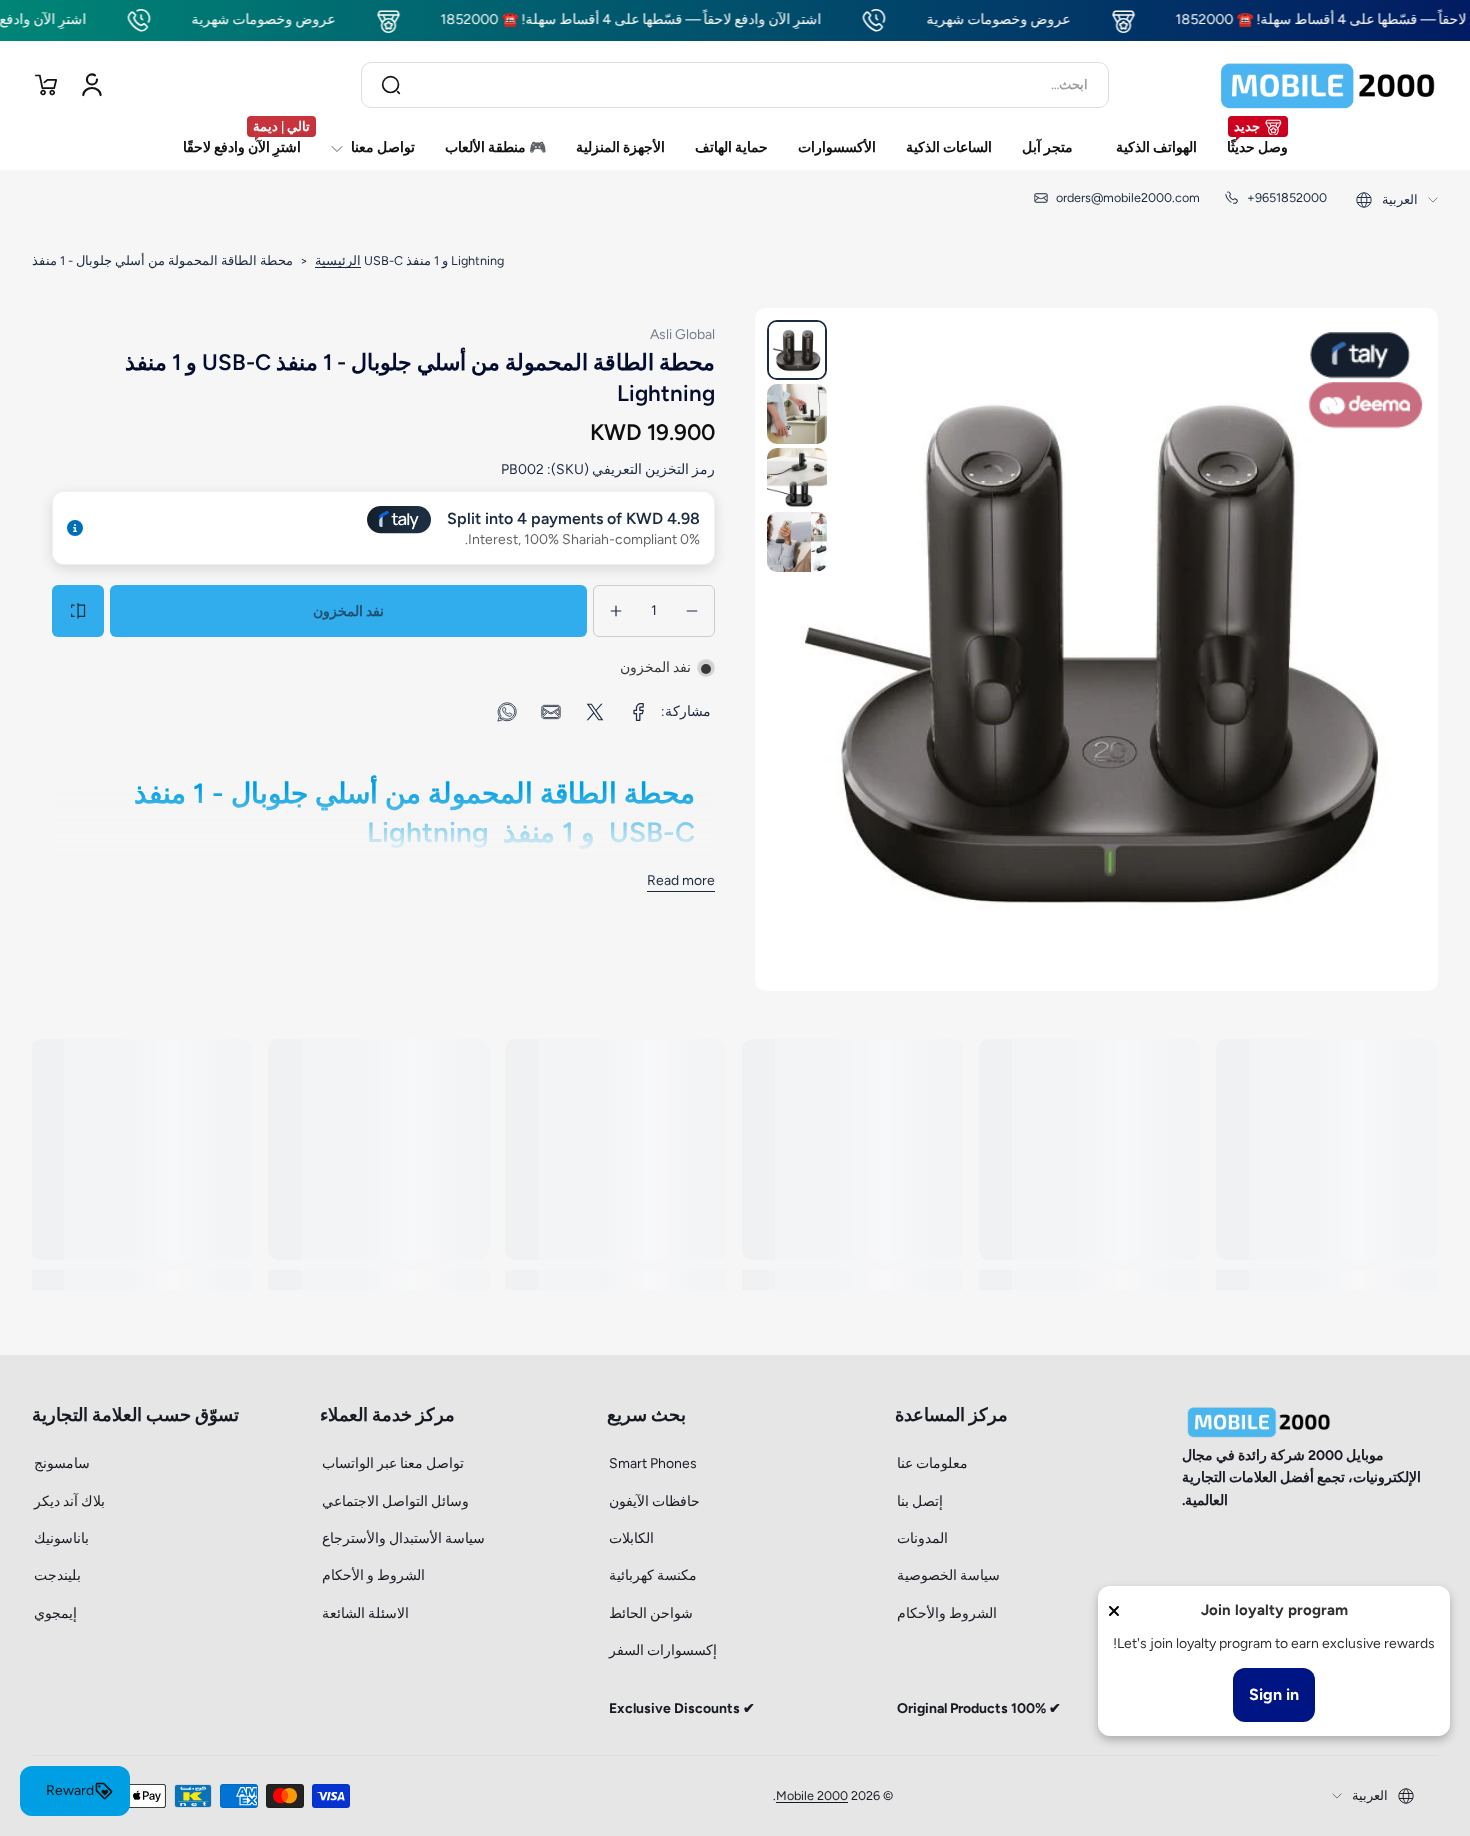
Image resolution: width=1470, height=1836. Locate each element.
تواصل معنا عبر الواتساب (393, 1463)
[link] (639, 712)
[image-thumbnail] (797, 350)
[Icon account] (92, 85)
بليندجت (57, 1575)
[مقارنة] (78, 611)
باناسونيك (61, 1538)
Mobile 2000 (812, 1795)
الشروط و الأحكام (373, 1575)
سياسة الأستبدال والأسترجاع (403, 1538)
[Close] (1114, 1611)
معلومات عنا (932, 1463)
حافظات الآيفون (654, 1501)
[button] (46, 85)
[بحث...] (391, 85)
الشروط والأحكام (947, 1613)
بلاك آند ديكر (69, 1501)
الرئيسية (338, 260)
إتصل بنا (920, 1501)
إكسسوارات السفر (663, 1650)
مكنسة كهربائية (653, 1575)
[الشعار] (1328, 85)
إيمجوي (55, 1613)
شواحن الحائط (651, 1613)
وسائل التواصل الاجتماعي (395, 1501)
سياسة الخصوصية (948, 1575)
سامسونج (62, 1463)
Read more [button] (681, 880)
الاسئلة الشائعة (365, 1613)
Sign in (1274, 1694)
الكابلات (631, 1538)
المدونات (922, 1538)
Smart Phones (653, 1463)
